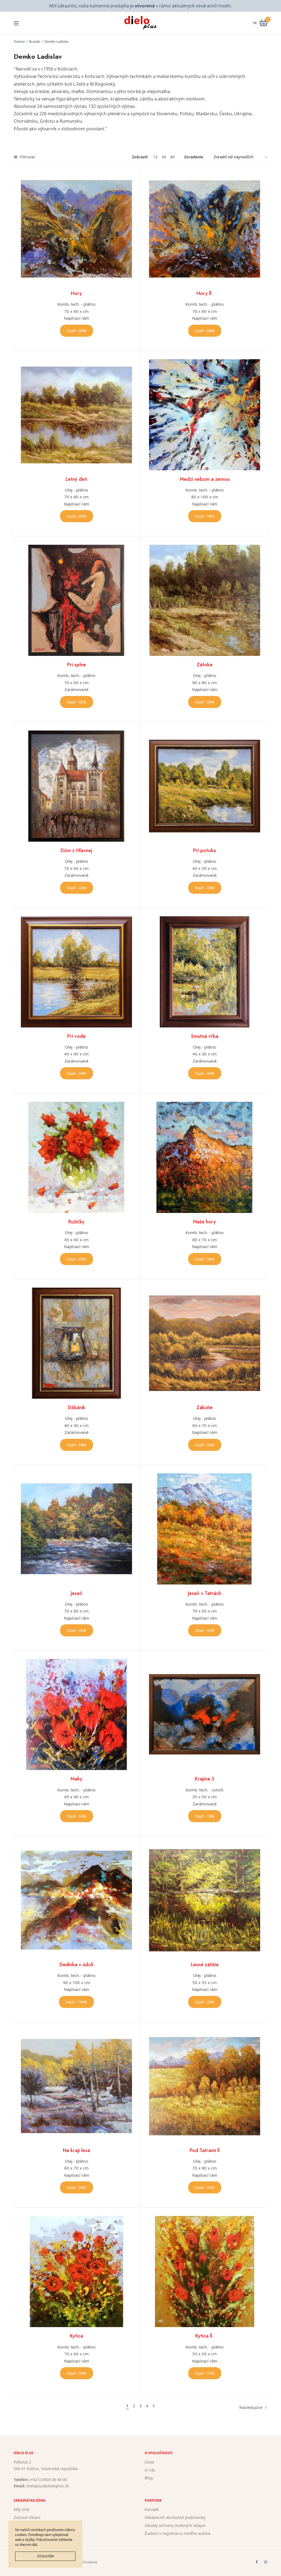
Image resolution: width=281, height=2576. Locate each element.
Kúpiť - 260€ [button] (205, 1073)
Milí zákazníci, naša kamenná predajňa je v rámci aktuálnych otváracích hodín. (140, 6)
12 (155, 157)
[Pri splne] (76, 600)
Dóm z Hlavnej (76, 850)
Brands (35, 42)
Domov (19, 42)
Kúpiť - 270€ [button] (205, 2373)
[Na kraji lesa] (76, 2086)
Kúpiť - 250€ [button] (77, 1259)
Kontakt (152, 2509)
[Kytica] (76, 2272)
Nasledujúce (251, 2407)
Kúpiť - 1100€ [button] (76, 2002)
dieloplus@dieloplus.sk (48, 2486)
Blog (149, 2478)
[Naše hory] (205, 1157)
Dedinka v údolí (76, 1965)
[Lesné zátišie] (205, 1900)
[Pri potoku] (205, 786)
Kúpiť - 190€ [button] (205, 1816)
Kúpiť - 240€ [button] (77, 1445)
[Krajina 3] (205, 1714)
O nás (150, 2470)
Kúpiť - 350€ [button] (77, 2373)
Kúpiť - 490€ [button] (77, 516)
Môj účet (22, 2509)
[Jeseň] (76, 1529)
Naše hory (205, 1222)
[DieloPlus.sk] (141, 23)
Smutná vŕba (205, 1036)
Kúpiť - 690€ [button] (77, 331)
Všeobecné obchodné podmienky (175, 2517)
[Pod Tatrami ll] (205, 2086)
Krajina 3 (205, 1779)
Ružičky (76, 1222)
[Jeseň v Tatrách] (205, 1529)
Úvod (149, 2462)
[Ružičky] (76, 1157)
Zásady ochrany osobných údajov (175, 2525)
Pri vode (76, 1036)
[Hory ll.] (205, 229)
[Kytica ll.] (205, 2272)
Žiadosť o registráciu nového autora (177, 2533)
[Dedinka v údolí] (76, 1900)
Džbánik (77, 1408)
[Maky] (76, 1714)
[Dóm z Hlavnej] (76, 786)
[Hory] (76, 229)
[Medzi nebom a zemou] (205, 415)
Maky (76, 1779)
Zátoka (205, 665)
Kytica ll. (205, 2336)
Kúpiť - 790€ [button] (205, 516)
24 (164, 157)
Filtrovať (27, 157)
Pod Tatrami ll (205, 2150)
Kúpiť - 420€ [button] (77, 702)
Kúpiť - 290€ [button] (205, 888)
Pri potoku (205, 850)
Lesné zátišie (205, 1965)
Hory (76, 293)
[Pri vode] (76, 972)
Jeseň (77, 1593)
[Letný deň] (76, 415)
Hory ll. (205, 293)
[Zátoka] (205, 600)
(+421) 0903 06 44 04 (48, 2480)
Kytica (77, 2336)
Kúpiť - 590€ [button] (205, 702)
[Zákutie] (205, 1343)
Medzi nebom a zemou (205, 479)
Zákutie (205, 1408)
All (172, 157)
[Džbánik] (76, 1343)
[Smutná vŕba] (205, 972)
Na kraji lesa (76, 2150)
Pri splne (77, 665)
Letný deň (76, 479)
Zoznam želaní (27, 2517)
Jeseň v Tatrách (205, 1593)
